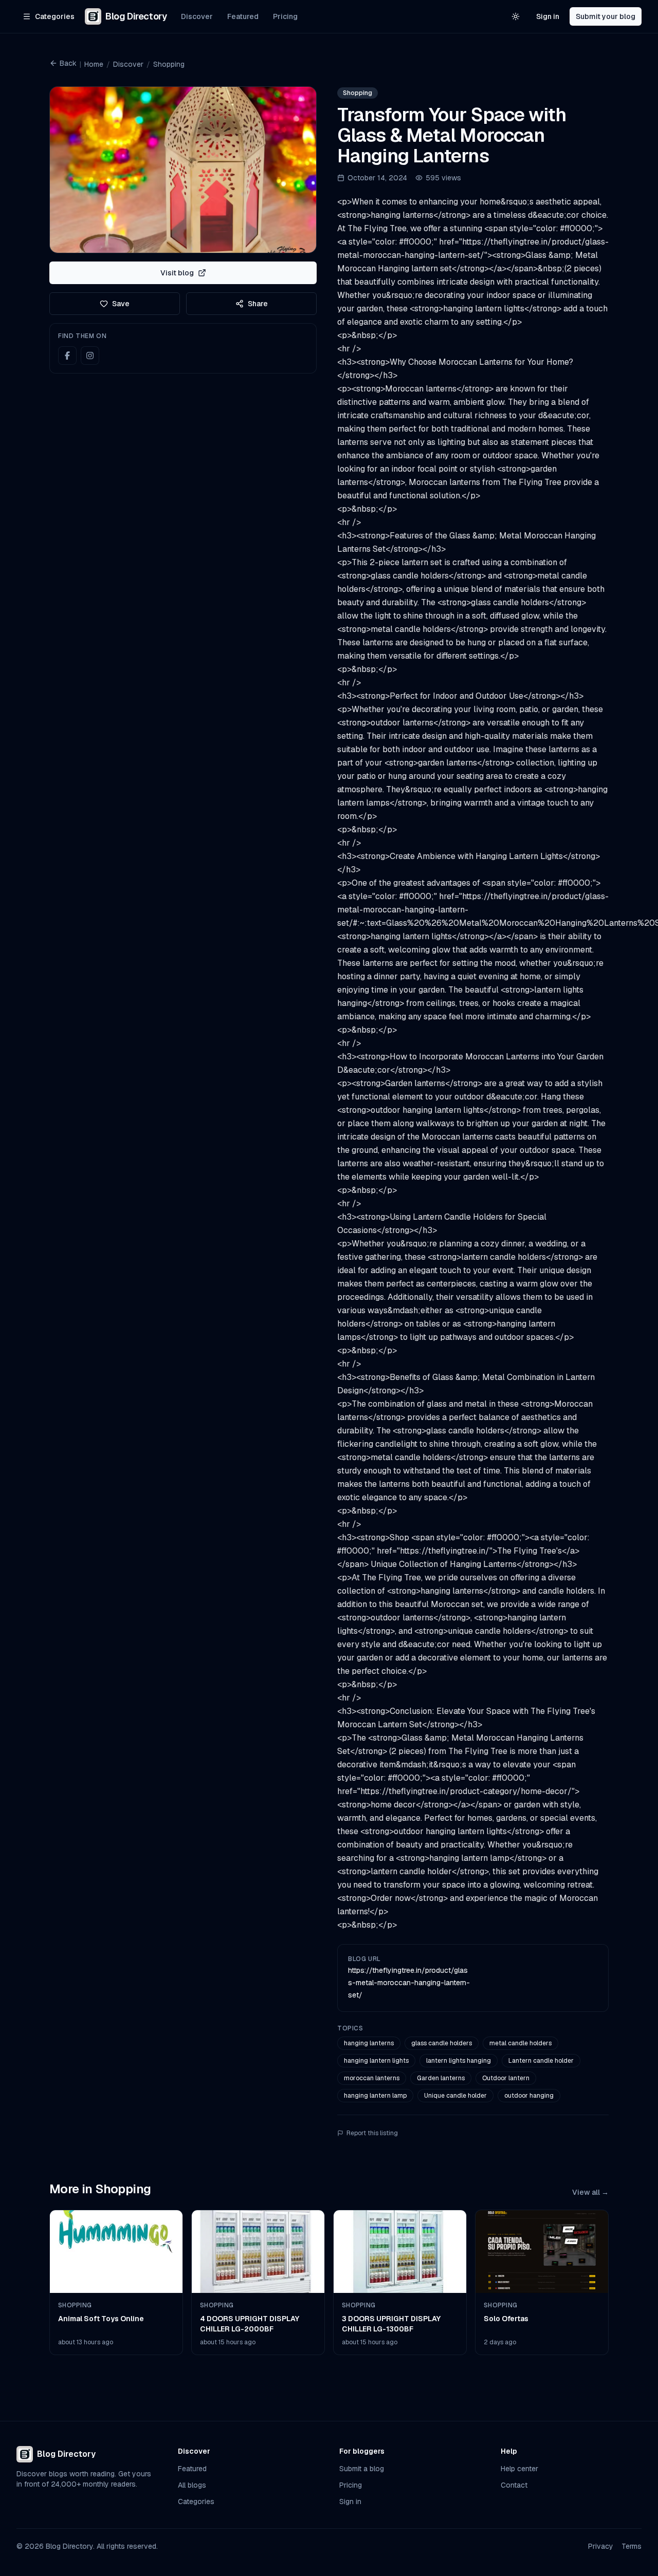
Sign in (548, 16)
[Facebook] (67, 356)
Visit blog (177, 273)
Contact (514, 2485)
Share (258, 304)
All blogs (192, 2485)
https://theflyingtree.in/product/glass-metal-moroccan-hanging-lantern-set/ (409, 1983)
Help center (519, 2469)
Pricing (285, 16)
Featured (243, 16)
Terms (632, 2546)
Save (121, 304)
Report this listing (372, 2133)
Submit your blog (606, 16)
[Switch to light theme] (516, 16)
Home (94, 64)
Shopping (169, 64)
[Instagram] (90, 356)
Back (68, 63)
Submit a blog (362, 2469)
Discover (197, 16)
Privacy (601, 2546)
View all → (590, 2192)
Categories (196, 2502)
